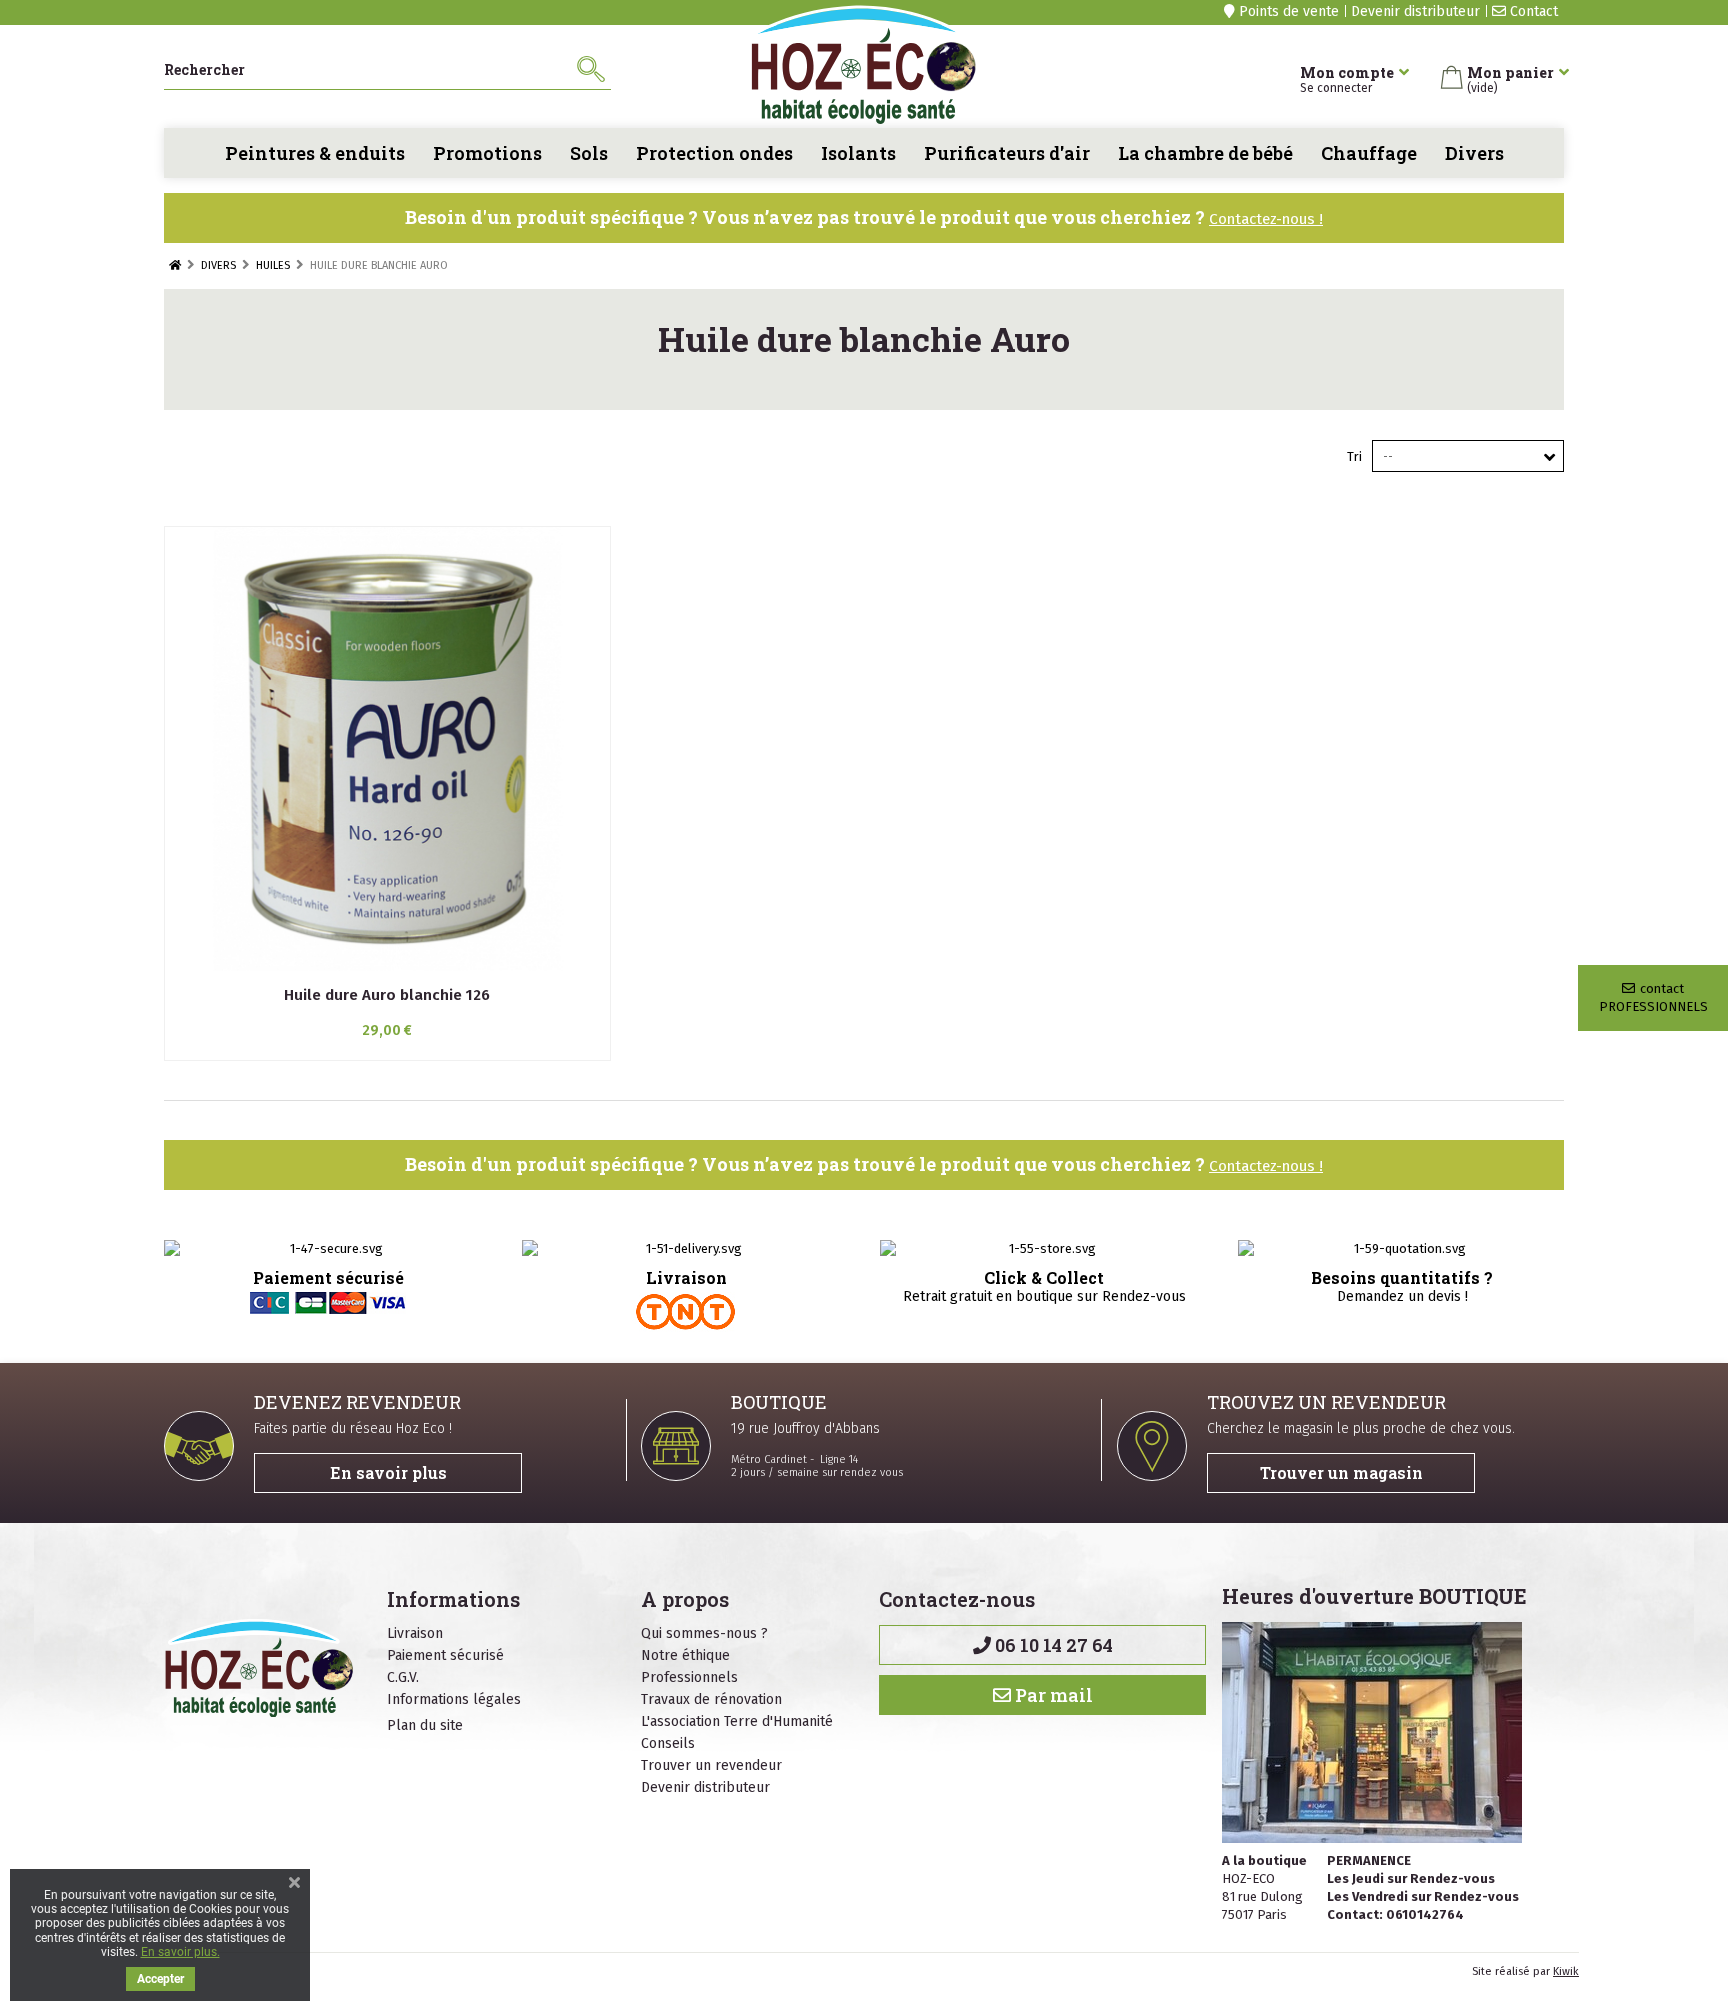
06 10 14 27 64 (1052, 1645)
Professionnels (689, 1677)
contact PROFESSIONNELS (1653, 997)
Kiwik (1566, 1971)
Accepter (160, 1979)
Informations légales (454, 1699)
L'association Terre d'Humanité (737, 1721)
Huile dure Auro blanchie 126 (387, 995)
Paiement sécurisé (445, 1655)
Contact (1532, 11)
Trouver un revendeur (711, 1765)
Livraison (415, 1633)
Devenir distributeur (1415, 11)
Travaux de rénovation (711, 1699)
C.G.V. (403, 1677)
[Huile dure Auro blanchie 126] (387, 749)
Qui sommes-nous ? (704, 1633)
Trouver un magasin (1341, 1472)
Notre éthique (685, 1655)
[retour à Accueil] (175, 265)
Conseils (668, 1743)
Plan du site (425, 1725)
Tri (1354, 456)
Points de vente (1287, 11)
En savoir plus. (180, 1952)
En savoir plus (388, 1472)
